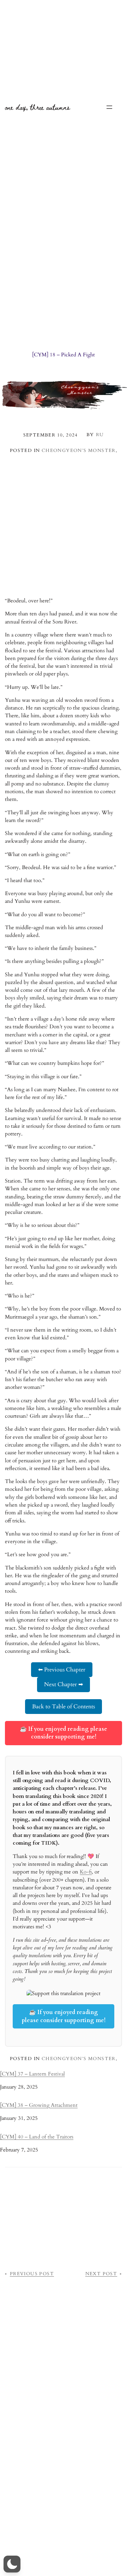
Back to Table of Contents (64, 1707)
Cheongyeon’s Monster (79, 451)
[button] (12, 2564)
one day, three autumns (38, 107)
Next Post (101, 2274)
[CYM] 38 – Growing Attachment (39, 2105)
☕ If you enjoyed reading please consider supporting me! (64, 1733)
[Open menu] (109, 107)
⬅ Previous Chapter (62, 1670)
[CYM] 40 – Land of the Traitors (37, 2137)
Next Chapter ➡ (64, 1684)
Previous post (32, 2274)
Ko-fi (86, 1872)
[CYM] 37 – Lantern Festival (32, 2074)
